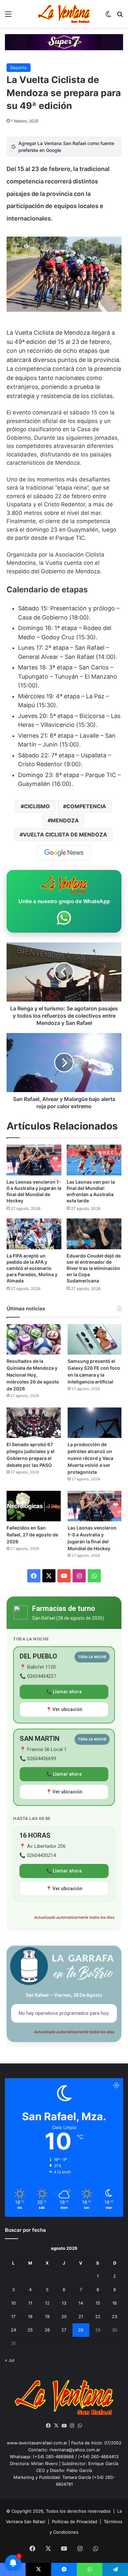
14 (81, 2303)
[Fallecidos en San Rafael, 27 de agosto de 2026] (34, 1506)
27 (64, 2330)
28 (81, 2330)
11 (30, 2303)
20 (64, 2316)
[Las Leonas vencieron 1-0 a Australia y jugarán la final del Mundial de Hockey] (34, 1160)
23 (115, 2316)
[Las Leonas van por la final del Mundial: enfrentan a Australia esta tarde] (94, 1160)
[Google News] (64, 853)
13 (64, 2303)
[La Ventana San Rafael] (64, 14)
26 (47, 2330)
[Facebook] (48, 2426)
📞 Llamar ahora (64, 1692)
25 (30, 2330)
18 (30, 2316)
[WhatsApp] (80, 2426)
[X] (56, 2426)
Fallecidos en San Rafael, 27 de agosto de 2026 (32, 1535)
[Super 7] (64, 42)
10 (13, 2303)
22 (98, 2316)
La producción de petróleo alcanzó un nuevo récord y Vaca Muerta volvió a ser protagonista (90, 1458)
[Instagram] (72, 2426)
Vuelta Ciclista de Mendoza (65, 834)
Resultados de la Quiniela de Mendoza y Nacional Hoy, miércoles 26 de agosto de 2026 (33, 1375)
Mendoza (65, 820)
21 (81, 2316)
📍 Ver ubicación (64, 1709)
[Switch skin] (108, 16)
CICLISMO (37, 806)
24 (13, 2330)
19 (47, 2316)
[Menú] (8, 16)
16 (115, 2303)
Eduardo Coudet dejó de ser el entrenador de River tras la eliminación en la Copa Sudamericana (94, 1268)
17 (13, 2316)
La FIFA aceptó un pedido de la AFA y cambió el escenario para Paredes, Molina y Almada (32, 1268)
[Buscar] (120, 16)
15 (98, 2303)
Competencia (86, 806)
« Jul (10, 2360)
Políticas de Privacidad (75, 2522)
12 (47, 2303)
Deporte (19, 68)
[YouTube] (64, 2426)
